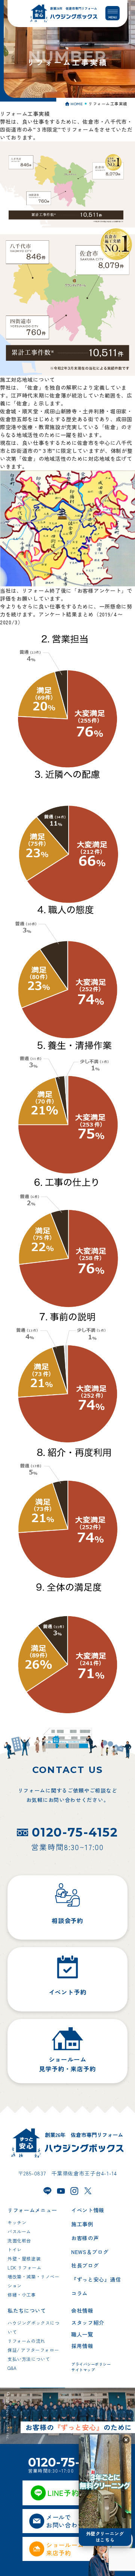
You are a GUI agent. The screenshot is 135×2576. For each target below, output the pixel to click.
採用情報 (82, 2346)
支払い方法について (29, 2359)
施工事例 (82, 2224)
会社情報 (82, 2310)
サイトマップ (83, 2370)
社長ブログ (85, 2265)
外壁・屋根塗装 (24, 2258)
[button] (126, 2440)
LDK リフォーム (24, 2267)
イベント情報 (88, 2210)
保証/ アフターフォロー (33, 2350)
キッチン (17, 2222)
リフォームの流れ (26, 2341)
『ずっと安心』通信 (96, 2279)
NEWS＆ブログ (90, 2252)
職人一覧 (82, 2334)
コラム (79, 2293)
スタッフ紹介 (88, 2322)
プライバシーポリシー (91, 2364)
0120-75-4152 (75, 1832)
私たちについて (27, 2310)
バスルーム (19, 2231)
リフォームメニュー (32, 2210)
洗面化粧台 (19, 2240)
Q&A (12, 2368)
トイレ (15, 2249)
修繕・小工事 (22, 2294)
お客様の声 (85, 2238)
